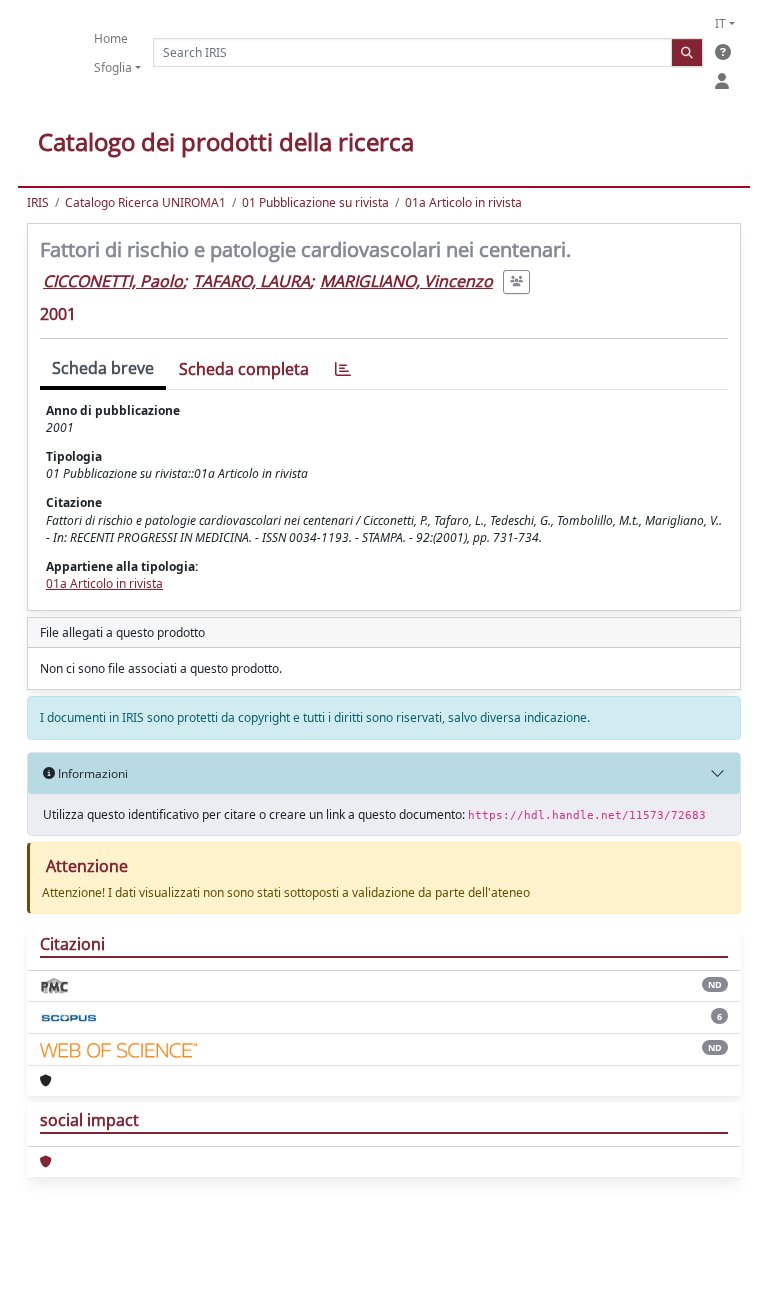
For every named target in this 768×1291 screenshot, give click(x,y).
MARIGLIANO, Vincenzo (406, 281)
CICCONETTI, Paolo (113, 281)
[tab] (343, 369)
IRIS (38, 202)
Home (111, 38)
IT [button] (720, 23)
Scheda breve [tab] (103, 368)
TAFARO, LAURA (251, 281)
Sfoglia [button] (113, 67)
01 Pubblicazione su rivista (315, 202)
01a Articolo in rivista (463, 202)
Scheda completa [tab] (244, 369)
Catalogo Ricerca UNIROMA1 (145, 202)
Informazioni (91, 773)
